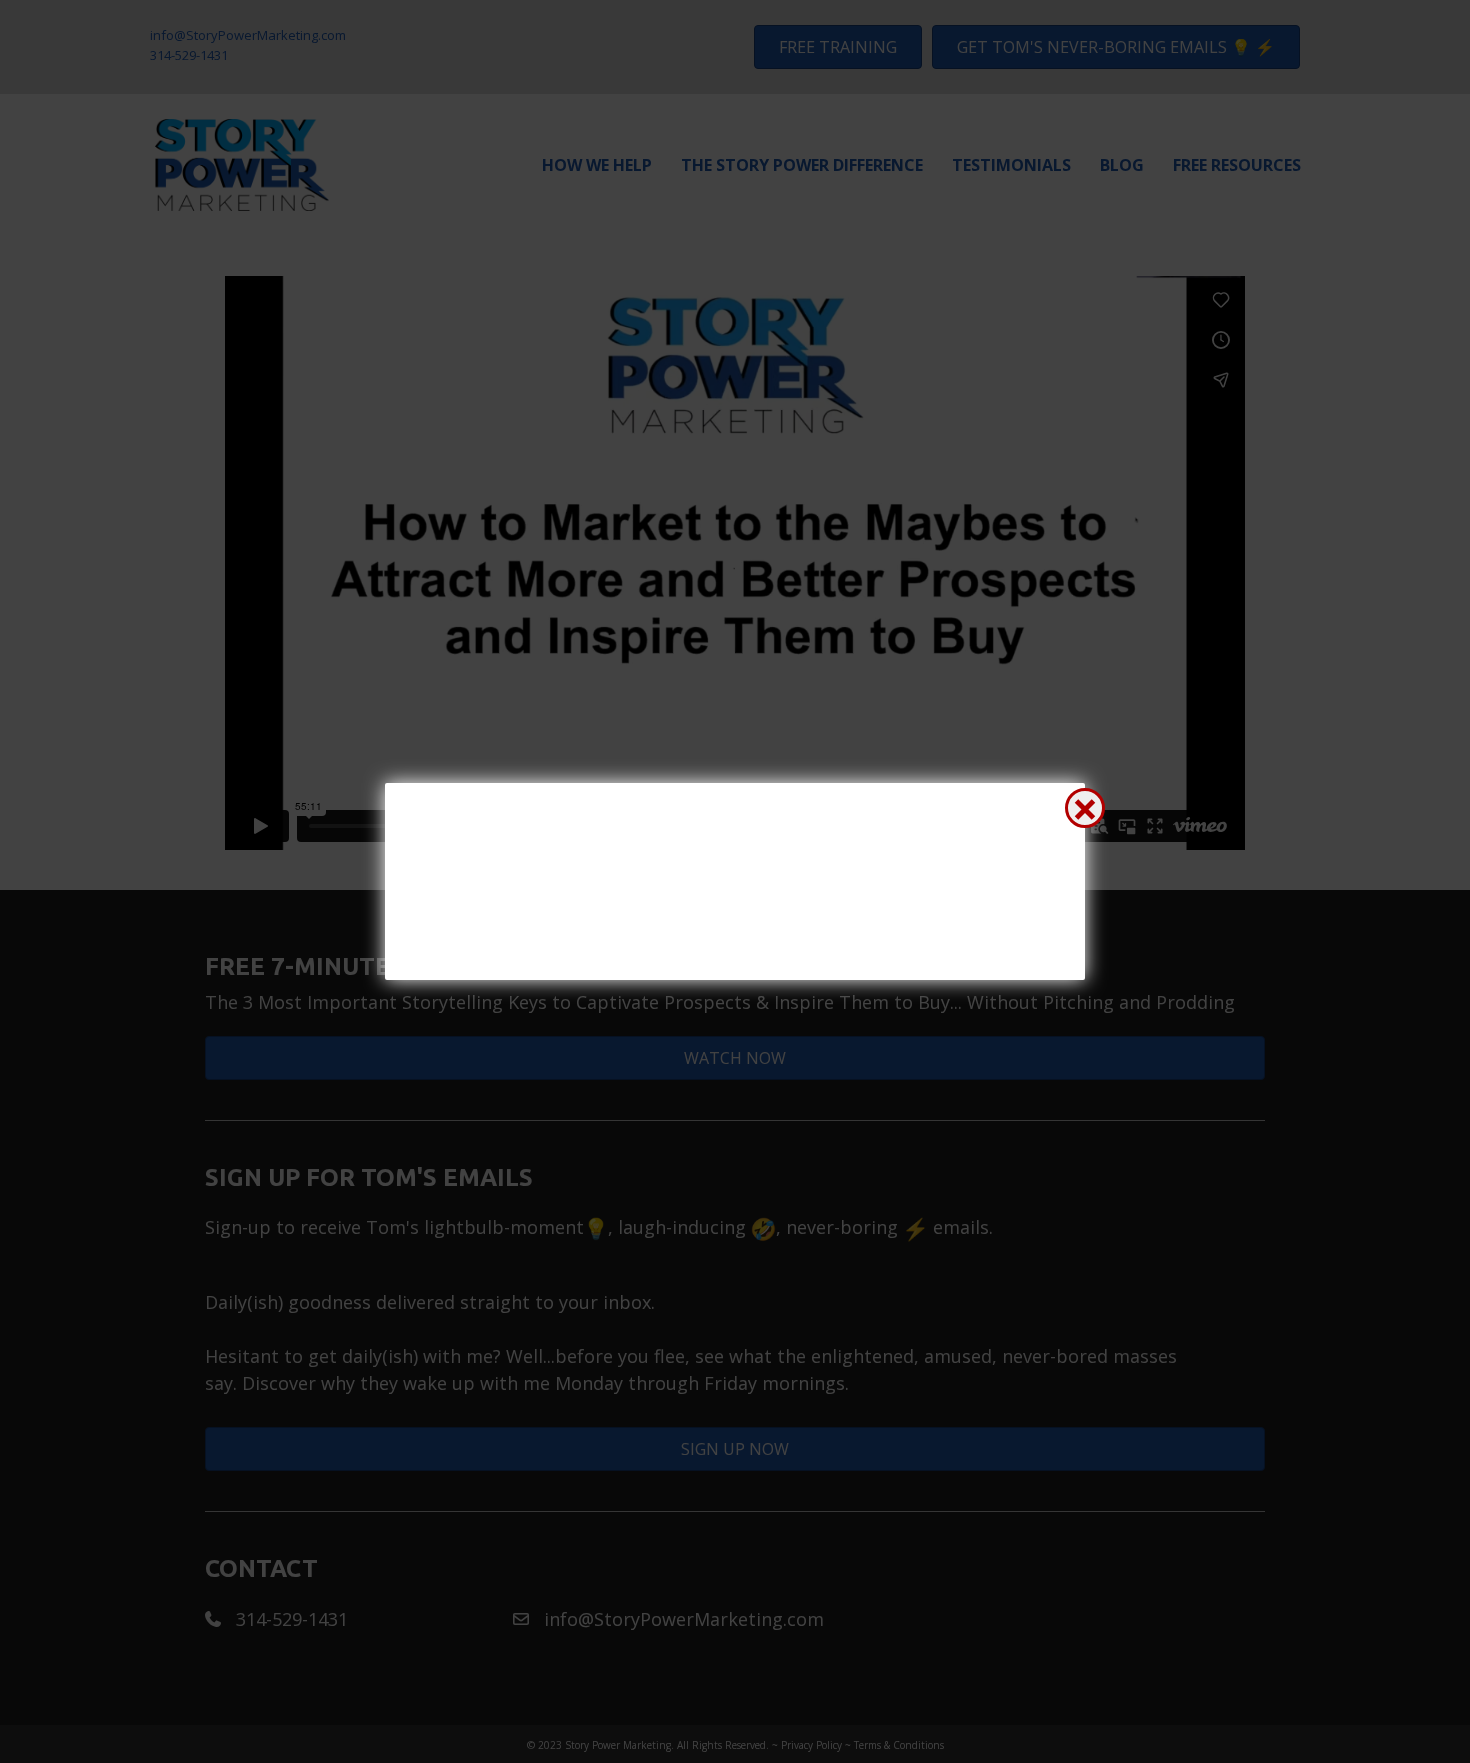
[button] (1085, 808)
